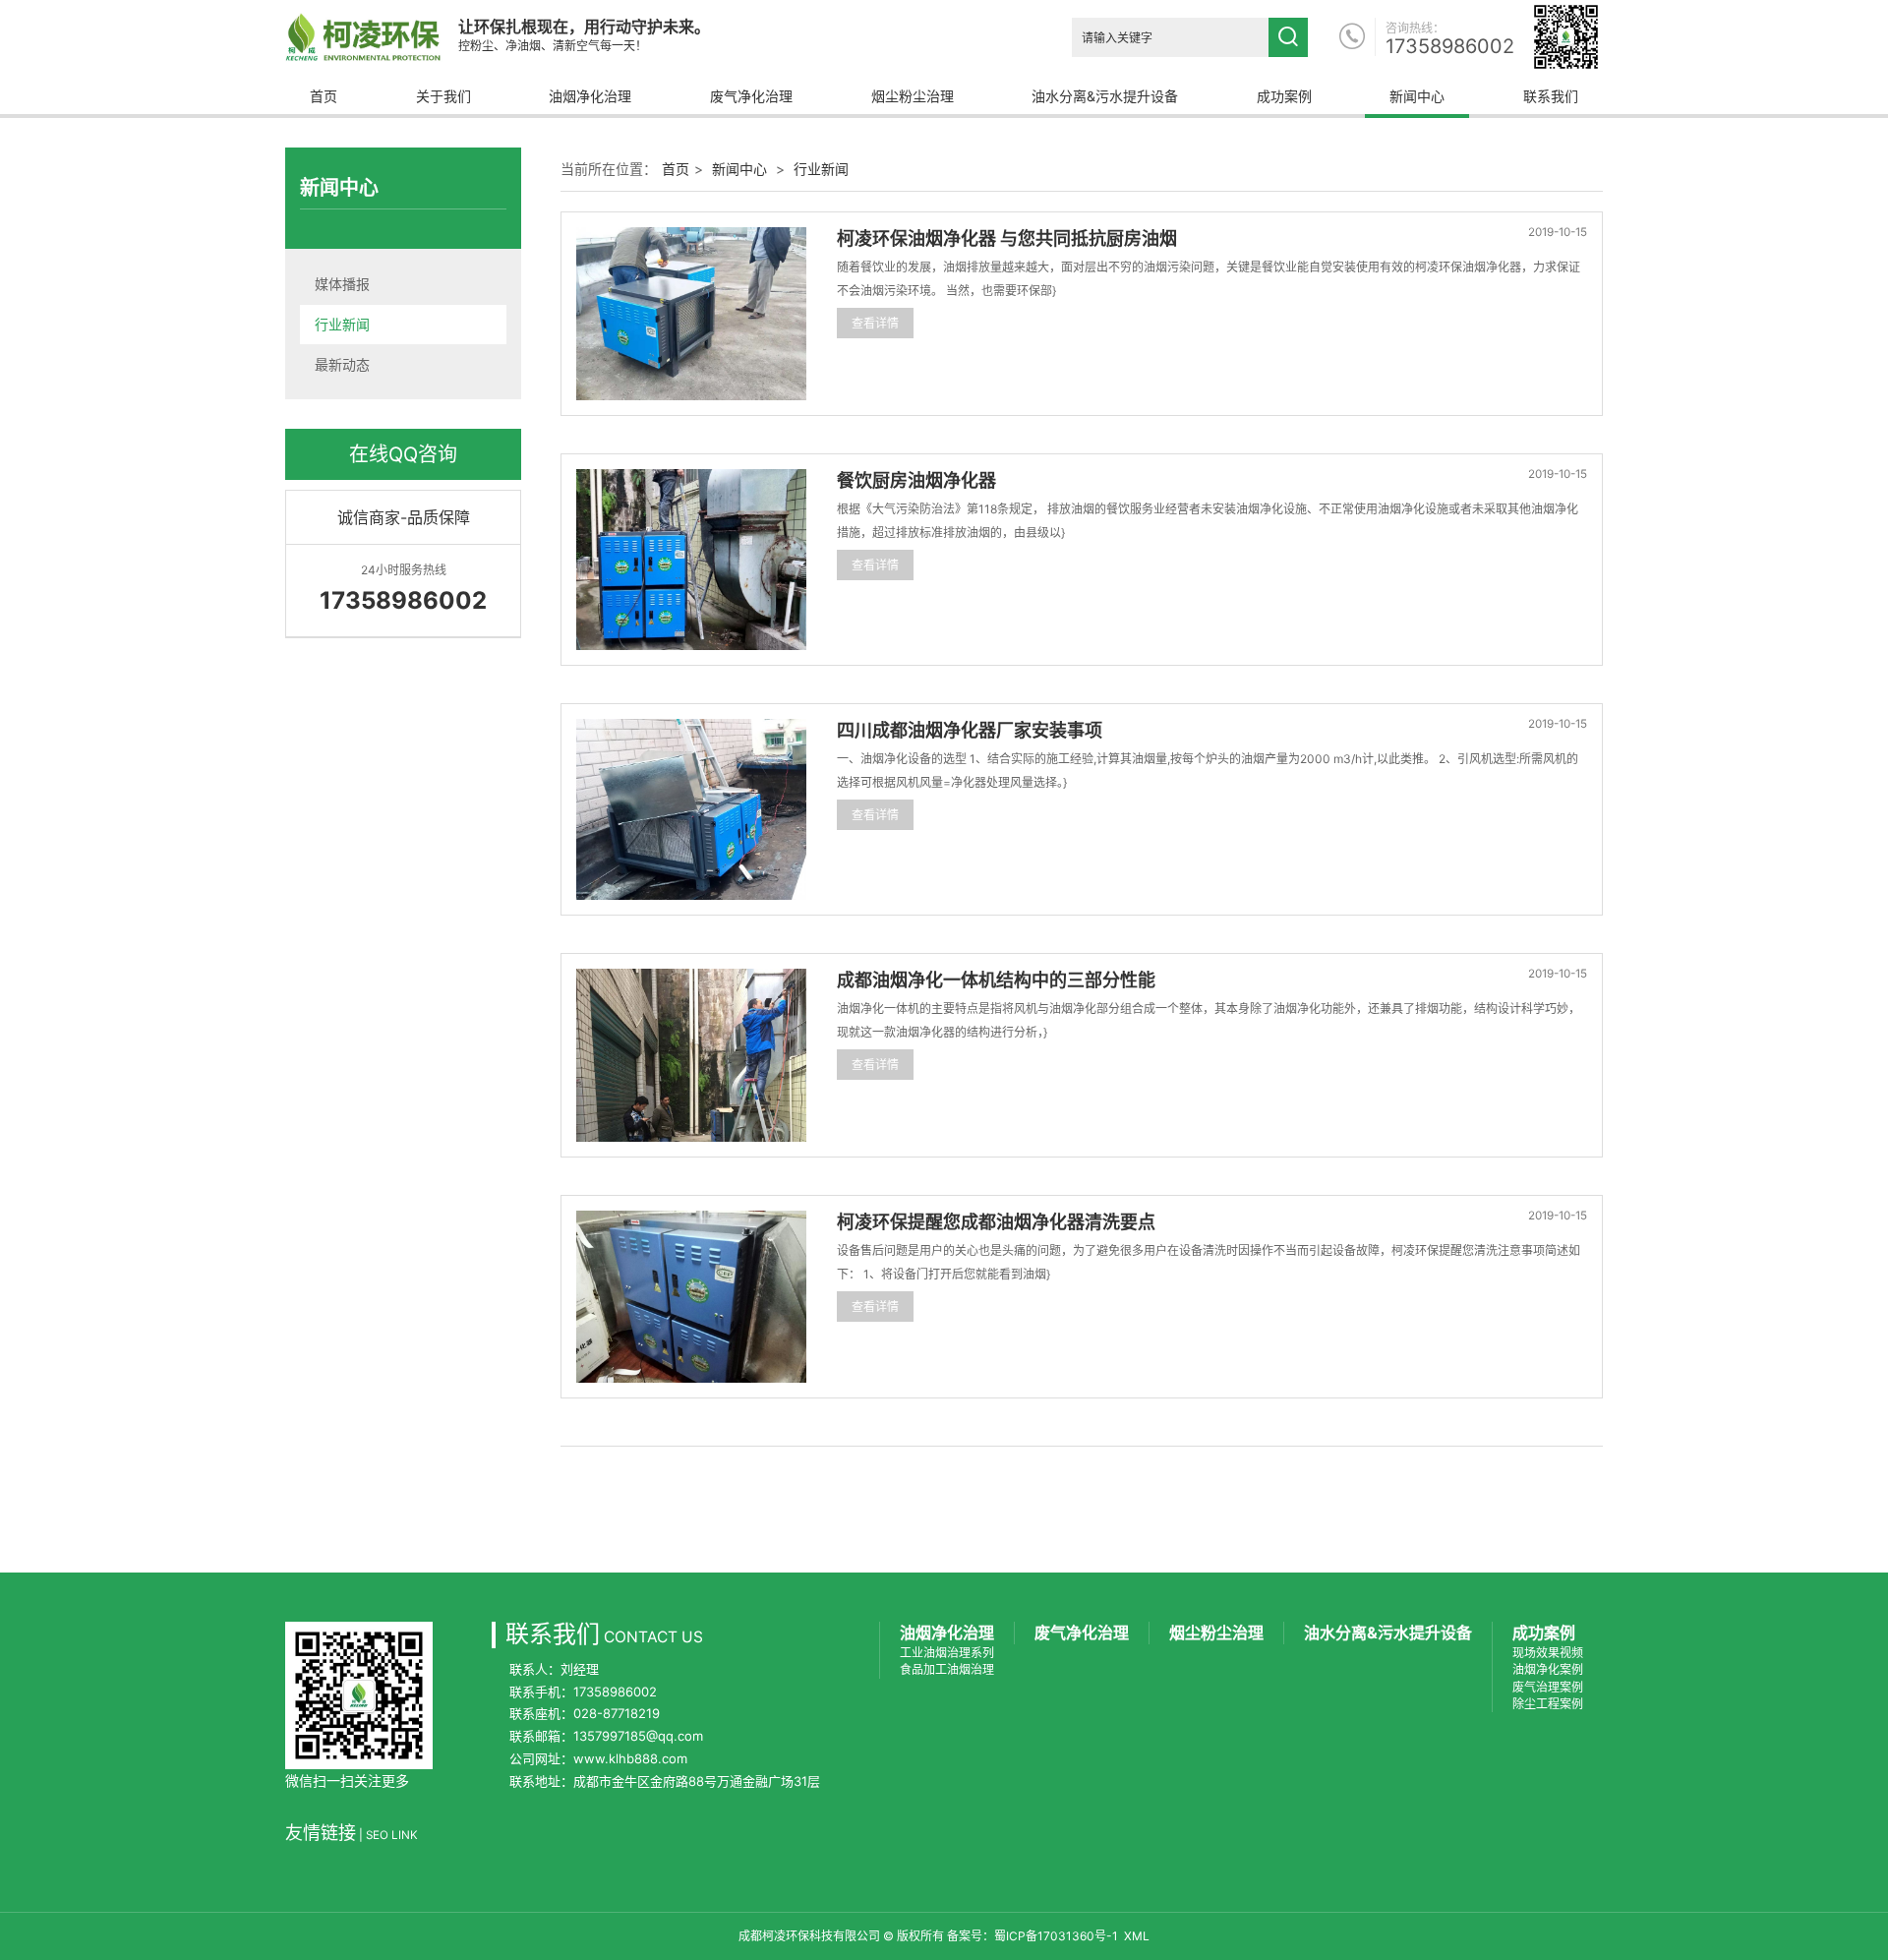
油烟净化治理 (590, 96)
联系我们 (1551, 96)
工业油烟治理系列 (947, 1653)
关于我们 (443, 96)
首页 (324, 96)
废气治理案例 (1548, 1687)
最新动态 (342, 364)
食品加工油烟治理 (947, 1669)
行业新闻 (342, 324)
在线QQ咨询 (403, 454)
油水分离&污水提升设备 (1105, 96)
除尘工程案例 (1548, 1704)
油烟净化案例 (1548, 1669)
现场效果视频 (1548, 1653)
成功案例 (1284, 96)
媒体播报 (342, 284)
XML (1137, 1936)
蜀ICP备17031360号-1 (1056, 1936)
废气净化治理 (751, 96)
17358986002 (1450, 46)
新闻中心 (1417, 96)
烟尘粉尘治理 (913, 96)
